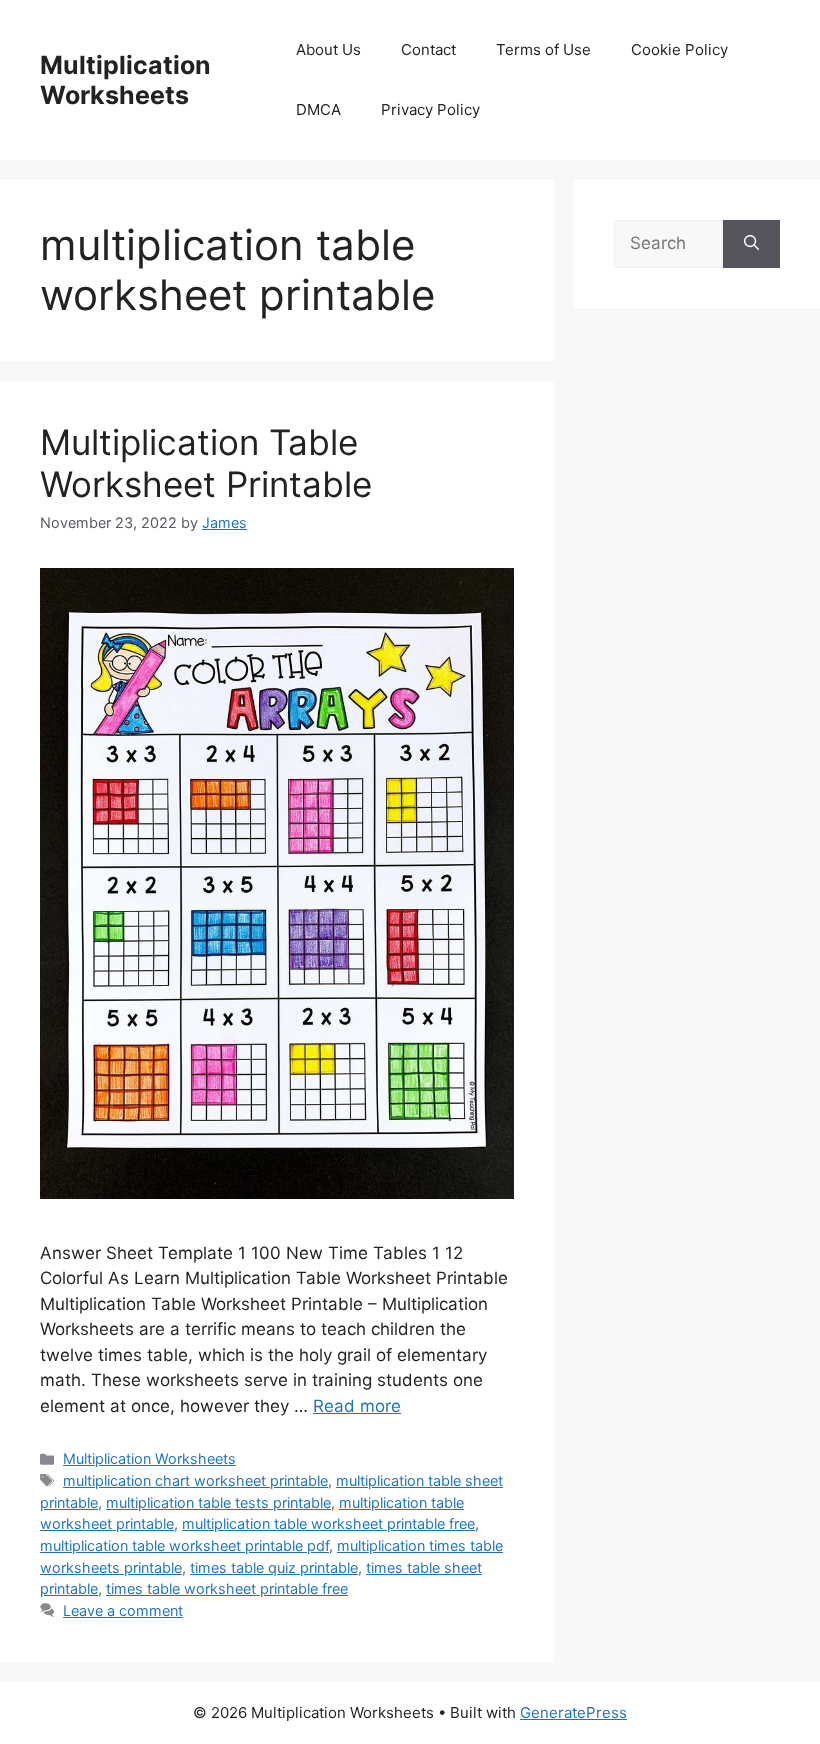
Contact (428, 49)
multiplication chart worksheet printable (195, 1480)
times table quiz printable (274, 1567)
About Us (328, 49)
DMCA (318, 109)
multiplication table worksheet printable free (328, 1523)
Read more (357, 1406)
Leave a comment (123, 1610)
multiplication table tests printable (218, 1502)
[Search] (751, 244)
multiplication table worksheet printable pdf (184, 1545)
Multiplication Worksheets (125, 80)
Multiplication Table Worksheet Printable (206, 463)
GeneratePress (573, 1712)
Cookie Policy (679, 49)
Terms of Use (543, 49)
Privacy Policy (430, 109)
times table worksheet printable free (227, 1588)
